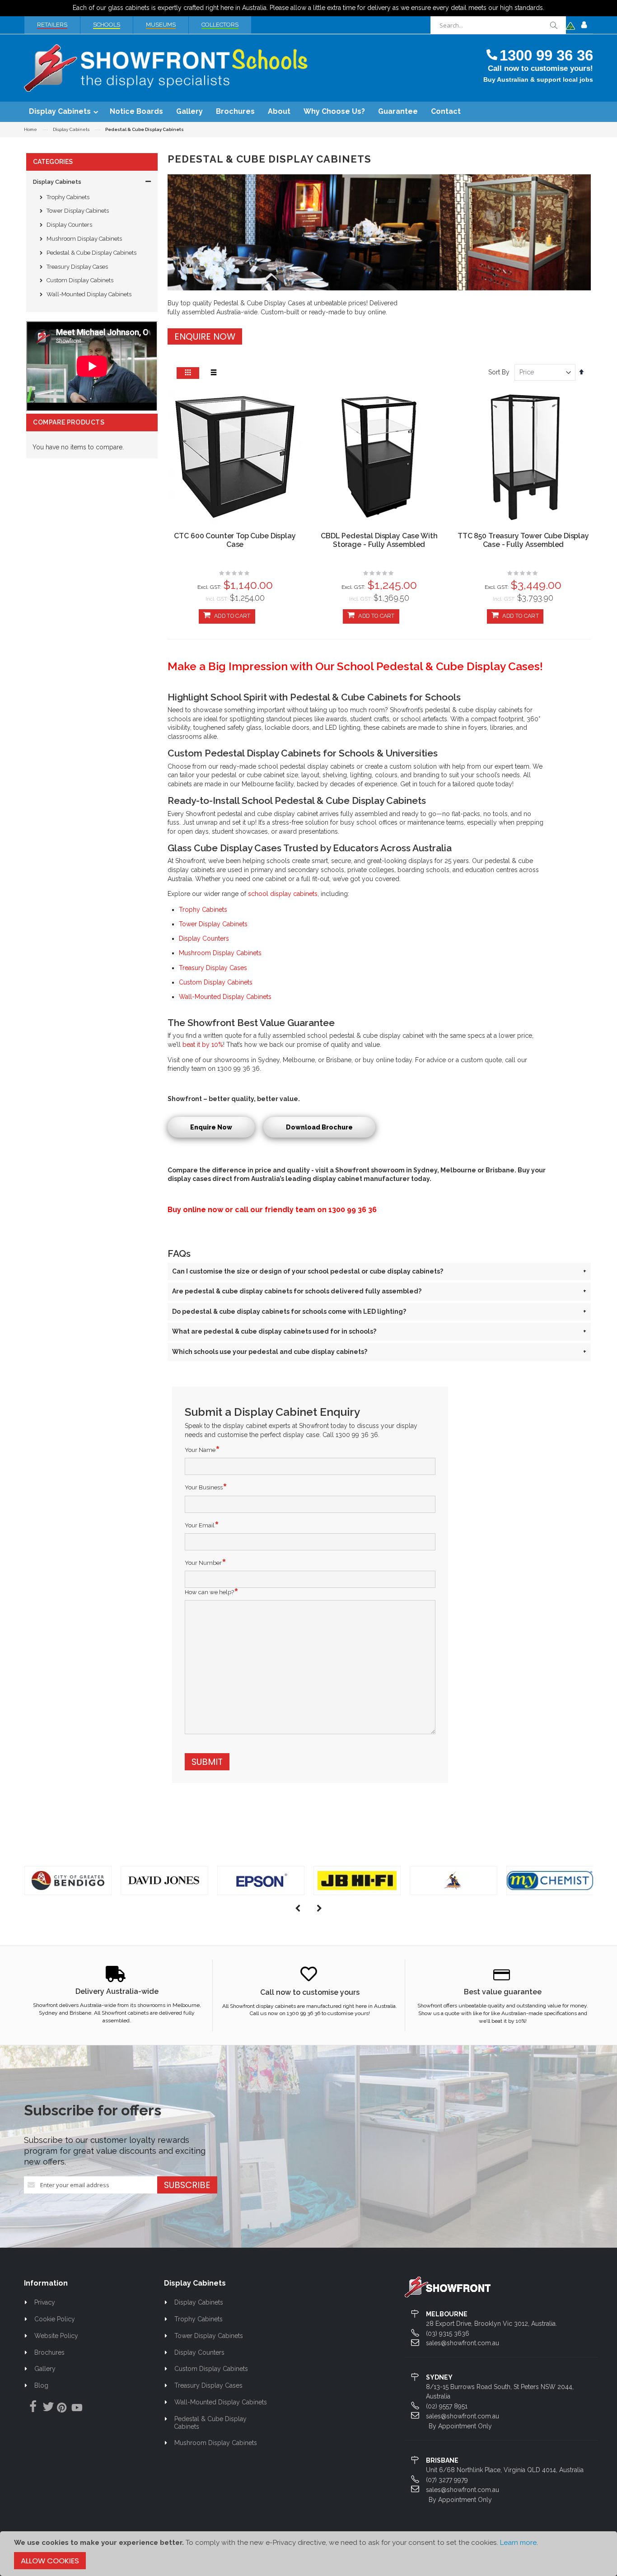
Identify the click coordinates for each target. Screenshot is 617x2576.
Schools (107, 25)
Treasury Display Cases (77, 267)
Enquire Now (205, 336)
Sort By (499, 372)
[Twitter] (46, 2407)
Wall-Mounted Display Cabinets (89, 294)
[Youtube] (77, 2409)
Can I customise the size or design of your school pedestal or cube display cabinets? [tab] (379, 1271)
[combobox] (498, 25)
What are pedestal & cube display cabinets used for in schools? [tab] (379, 1331)
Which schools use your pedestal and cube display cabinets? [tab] (379, 1352)
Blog (41, 2385)
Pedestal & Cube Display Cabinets (91, 253)
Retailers (52, 25)
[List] (214, 373)
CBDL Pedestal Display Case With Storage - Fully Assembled (379, 540)
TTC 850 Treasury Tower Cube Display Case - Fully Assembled (523, 540)
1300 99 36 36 (546, 55)
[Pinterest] (61, 2409)
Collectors (220, 25)
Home (30, 129)
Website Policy (56, 2336)
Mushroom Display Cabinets (84, 239)
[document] (308, 2554)
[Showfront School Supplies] (166, 68)
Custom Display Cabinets (80, 280)
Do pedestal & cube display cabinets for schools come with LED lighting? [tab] (379, 1311)
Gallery (45, 2369)
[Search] (553, 25)
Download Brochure (319, 1127)
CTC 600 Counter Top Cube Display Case (235, 540)
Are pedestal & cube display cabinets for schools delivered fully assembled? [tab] (379, 1291)
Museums (161, 25)
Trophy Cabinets (68, 197)
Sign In (584, 25)
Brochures (49, 2352)
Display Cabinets (71, 130)
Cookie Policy (55, 2319)
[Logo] (448, 2287)
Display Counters (69, 225)
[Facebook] (31, 2407)
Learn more (518, 2543)
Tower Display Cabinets (78, 211)
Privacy (45, 2302)
